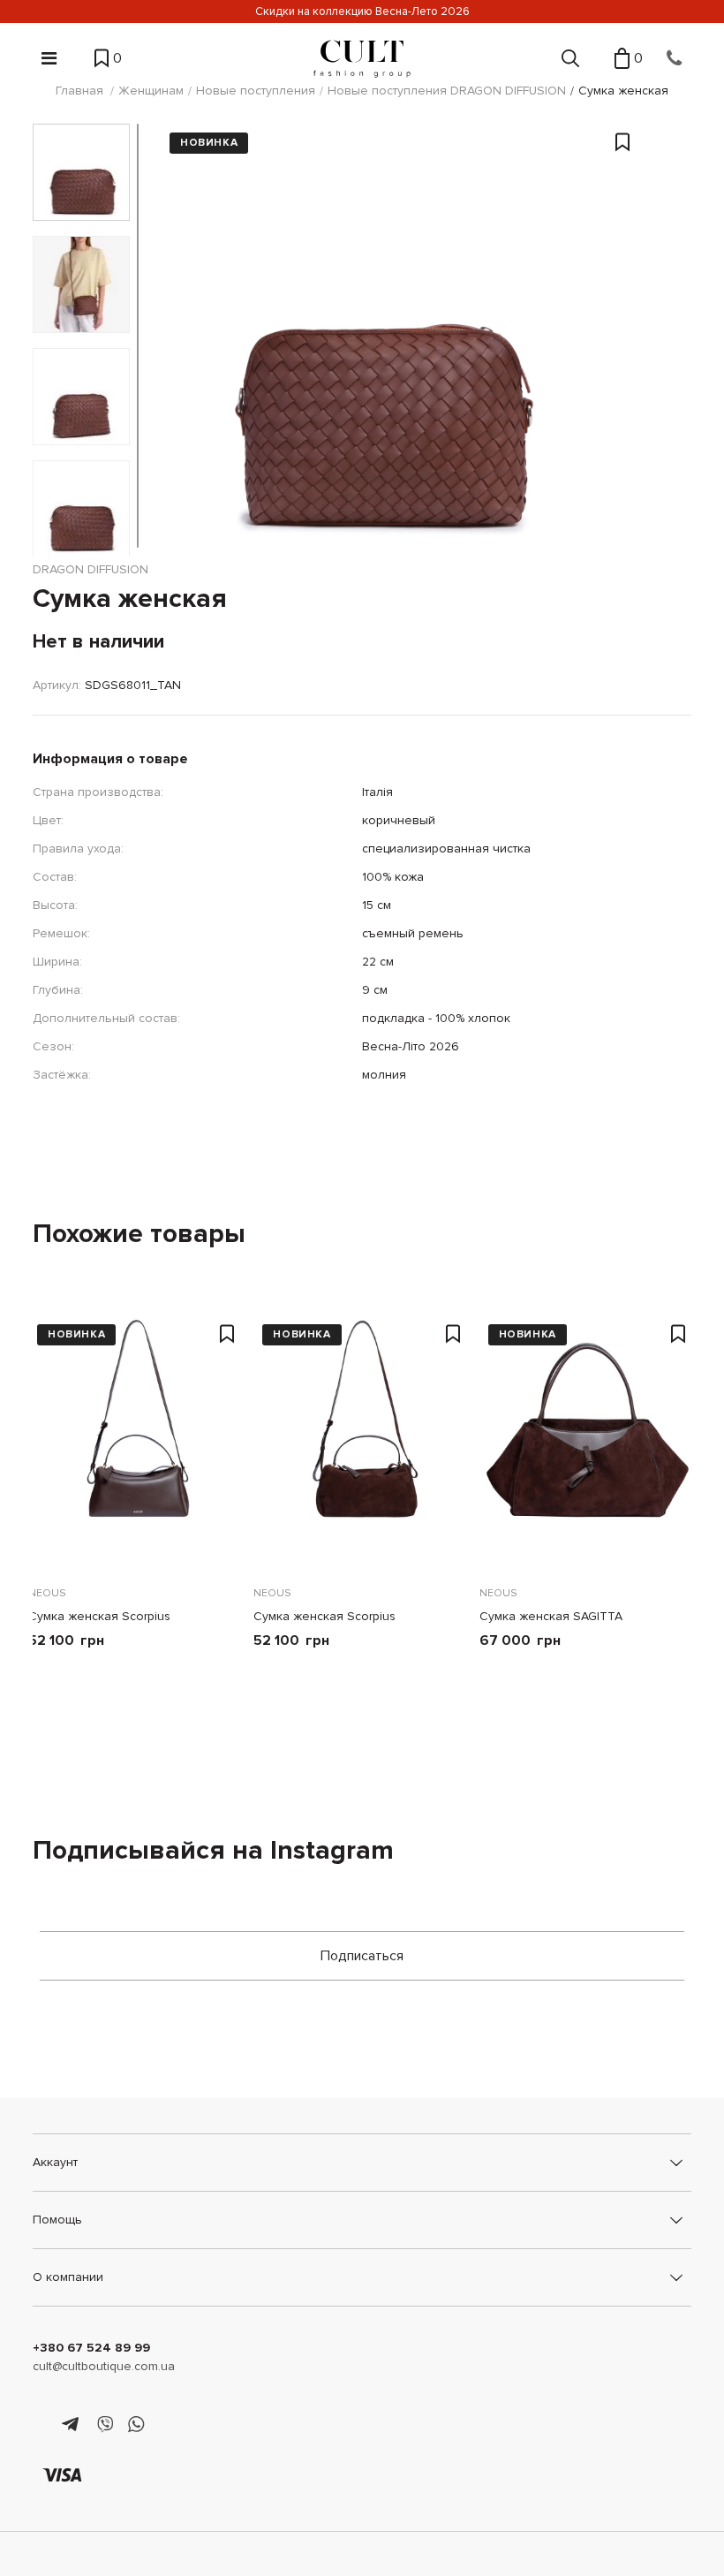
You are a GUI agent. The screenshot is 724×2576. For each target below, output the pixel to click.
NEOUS (47, 1593)
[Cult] (362, 59)
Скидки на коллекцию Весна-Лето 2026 (362, 11)
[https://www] (41, 2425)
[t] (73, 2425)
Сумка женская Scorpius (99, 1616)
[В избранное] (622, 287)
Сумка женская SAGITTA (551, 1616)
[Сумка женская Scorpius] (136, 1439)
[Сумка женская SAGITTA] (588, 1439)
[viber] (105, 2425)
